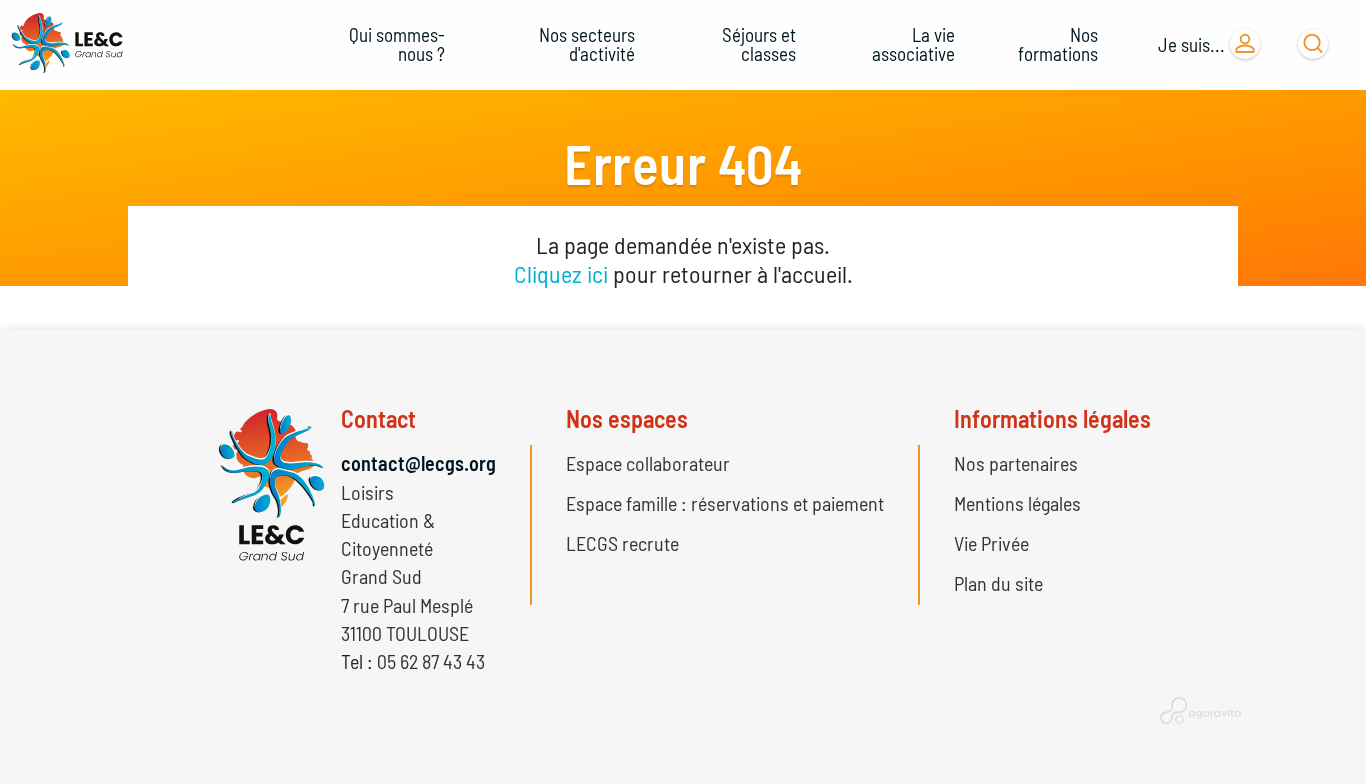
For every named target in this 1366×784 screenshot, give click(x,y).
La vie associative (913, 44)
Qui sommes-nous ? (397, 44)
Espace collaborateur (648, 463)
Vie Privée (991, 543)
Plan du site (998, 583)
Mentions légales (1017, 503)
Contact (378, 419)
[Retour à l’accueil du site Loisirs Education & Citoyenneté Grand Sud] (70, 44)
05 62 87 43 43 (431, 661)
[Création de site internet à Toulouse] (1200, 709)
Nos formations (1058, 44)
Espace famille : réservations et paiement (725, 503)
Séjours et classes (759, 44)
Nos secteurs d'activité (587, 44)
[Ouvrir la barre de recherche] (1313, 44)
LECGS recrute (622, 543)
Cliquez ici (561, 273)
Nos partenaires (1016, 463)
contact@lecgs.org (418, 463)
